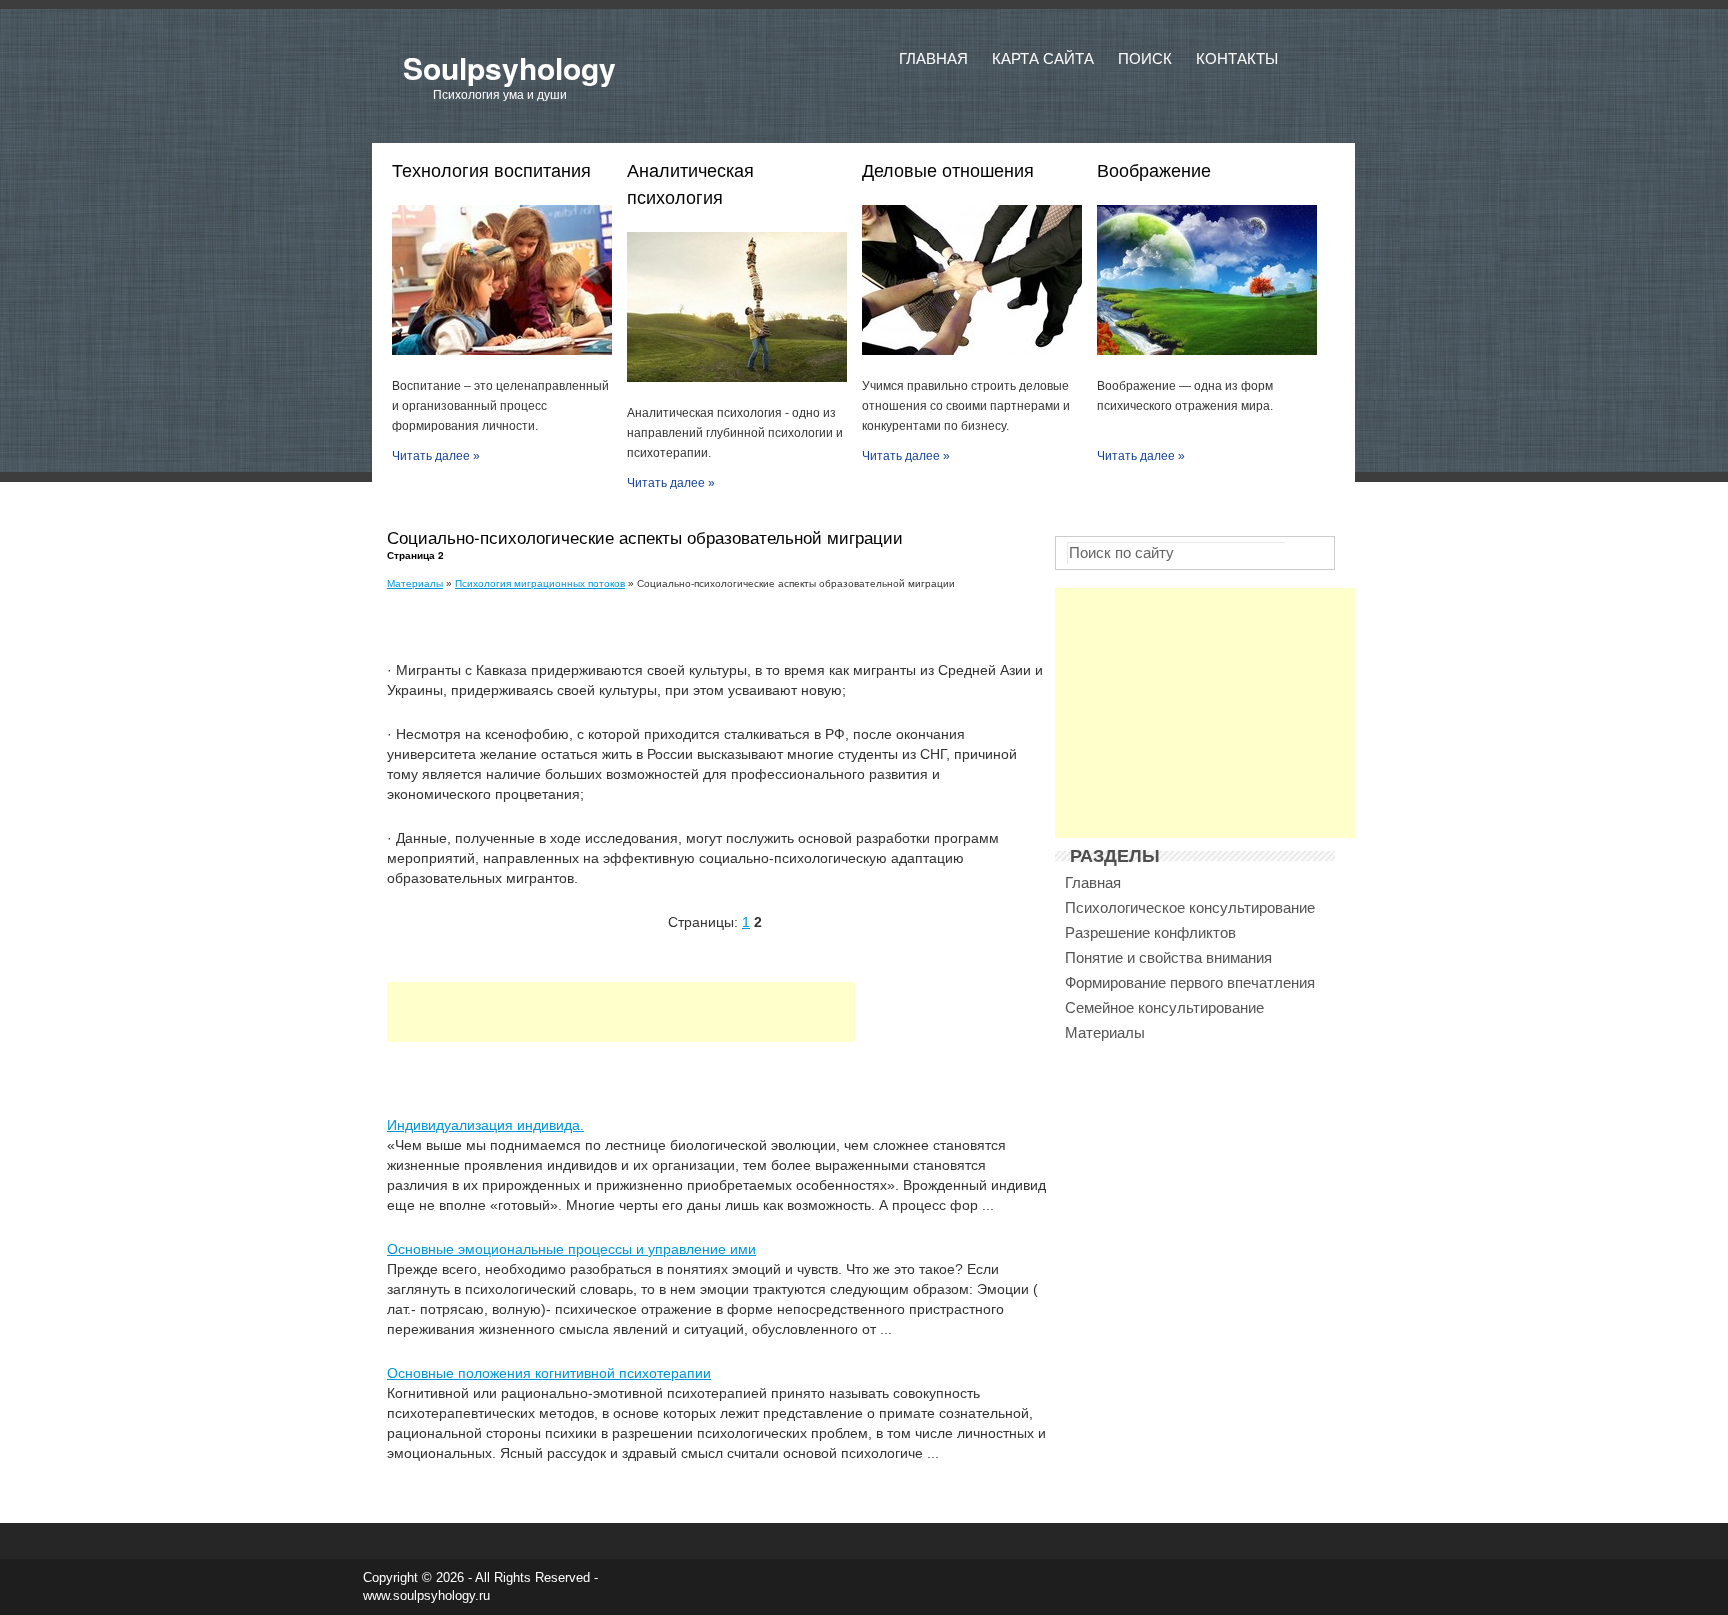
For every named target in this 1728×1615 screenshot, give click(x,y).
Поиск (1145, 58)
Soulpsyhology (509, 67)
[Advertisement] (621, 1012)
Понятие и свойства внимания (1168, 957)
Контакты (1237, 58)
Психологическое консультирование (1190, 907)
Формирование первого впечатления (1190, 982)
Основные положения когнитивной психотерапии (549, 1373)
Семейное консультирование (1164, 1007)
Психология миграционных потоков (540, 583)
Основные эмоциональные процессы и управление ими (571, 1249)
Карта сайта (1043, 58)
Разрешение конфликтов (1150, 932)
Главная (933, 58)
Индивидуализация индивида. (485, 1125)
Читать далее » (436, 456)
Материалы (415, 583)
